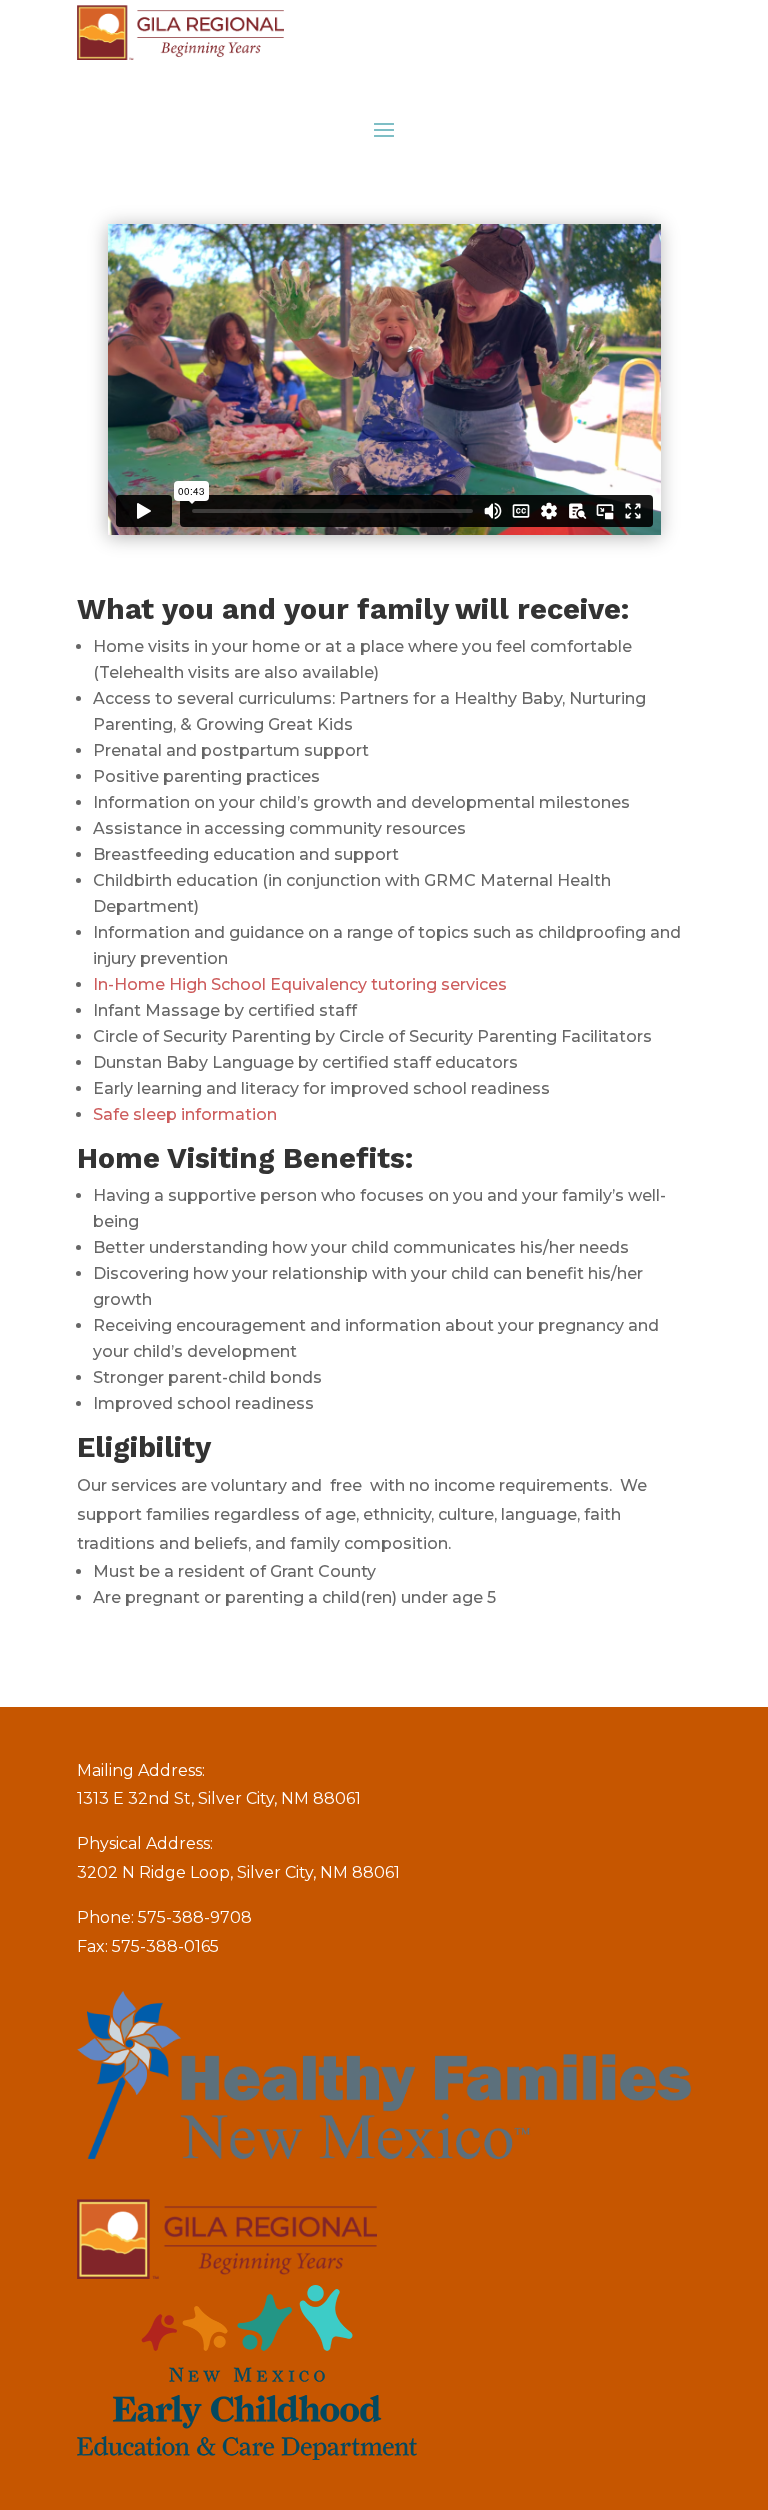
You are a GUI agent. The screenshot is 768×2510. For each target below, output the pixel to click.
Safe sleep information (185, 1114)
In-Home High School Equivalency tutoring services (300, 984)
